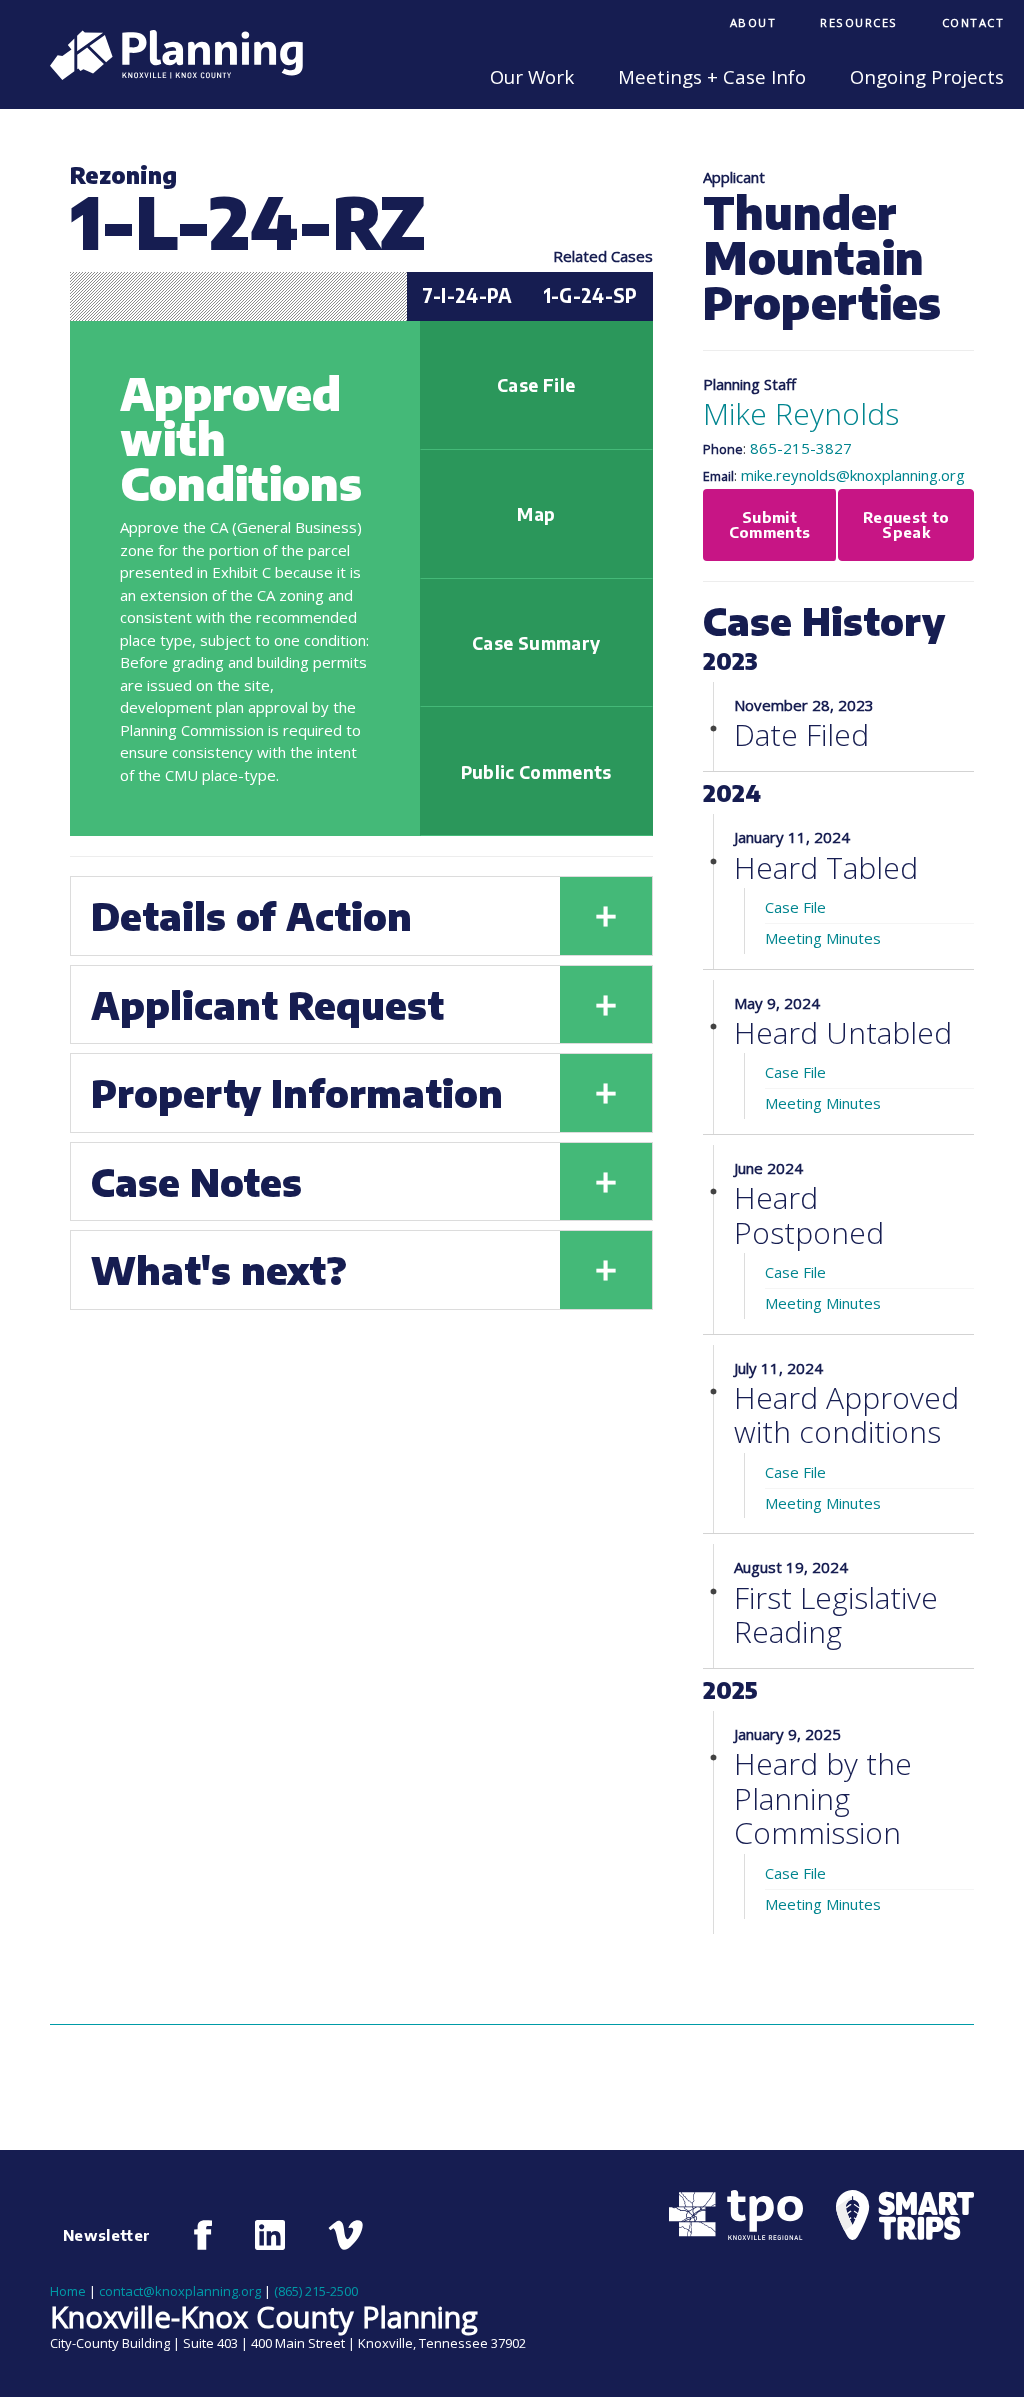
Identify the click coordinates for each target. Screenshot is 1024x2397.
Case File (536, 385)
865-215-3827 (801, 448)
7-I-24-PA (467, 295)
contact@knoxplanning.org (180, 2291)
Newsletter (107, 2235)
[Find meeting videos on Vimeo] (345, 2235)
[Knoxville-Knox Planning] (166, 74)
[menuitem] (753, 24)
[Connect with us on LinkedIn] (270, 2235)
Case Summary (536, 643)
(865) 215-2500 (316, 2291)
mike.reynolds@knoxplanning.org (853, 475)
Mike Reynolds (801, 413)
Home (68, 2291)
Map (536, 514)
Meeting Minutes (823, 938)
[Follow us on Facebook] (203, 2235)
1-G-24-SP (590, 295)
